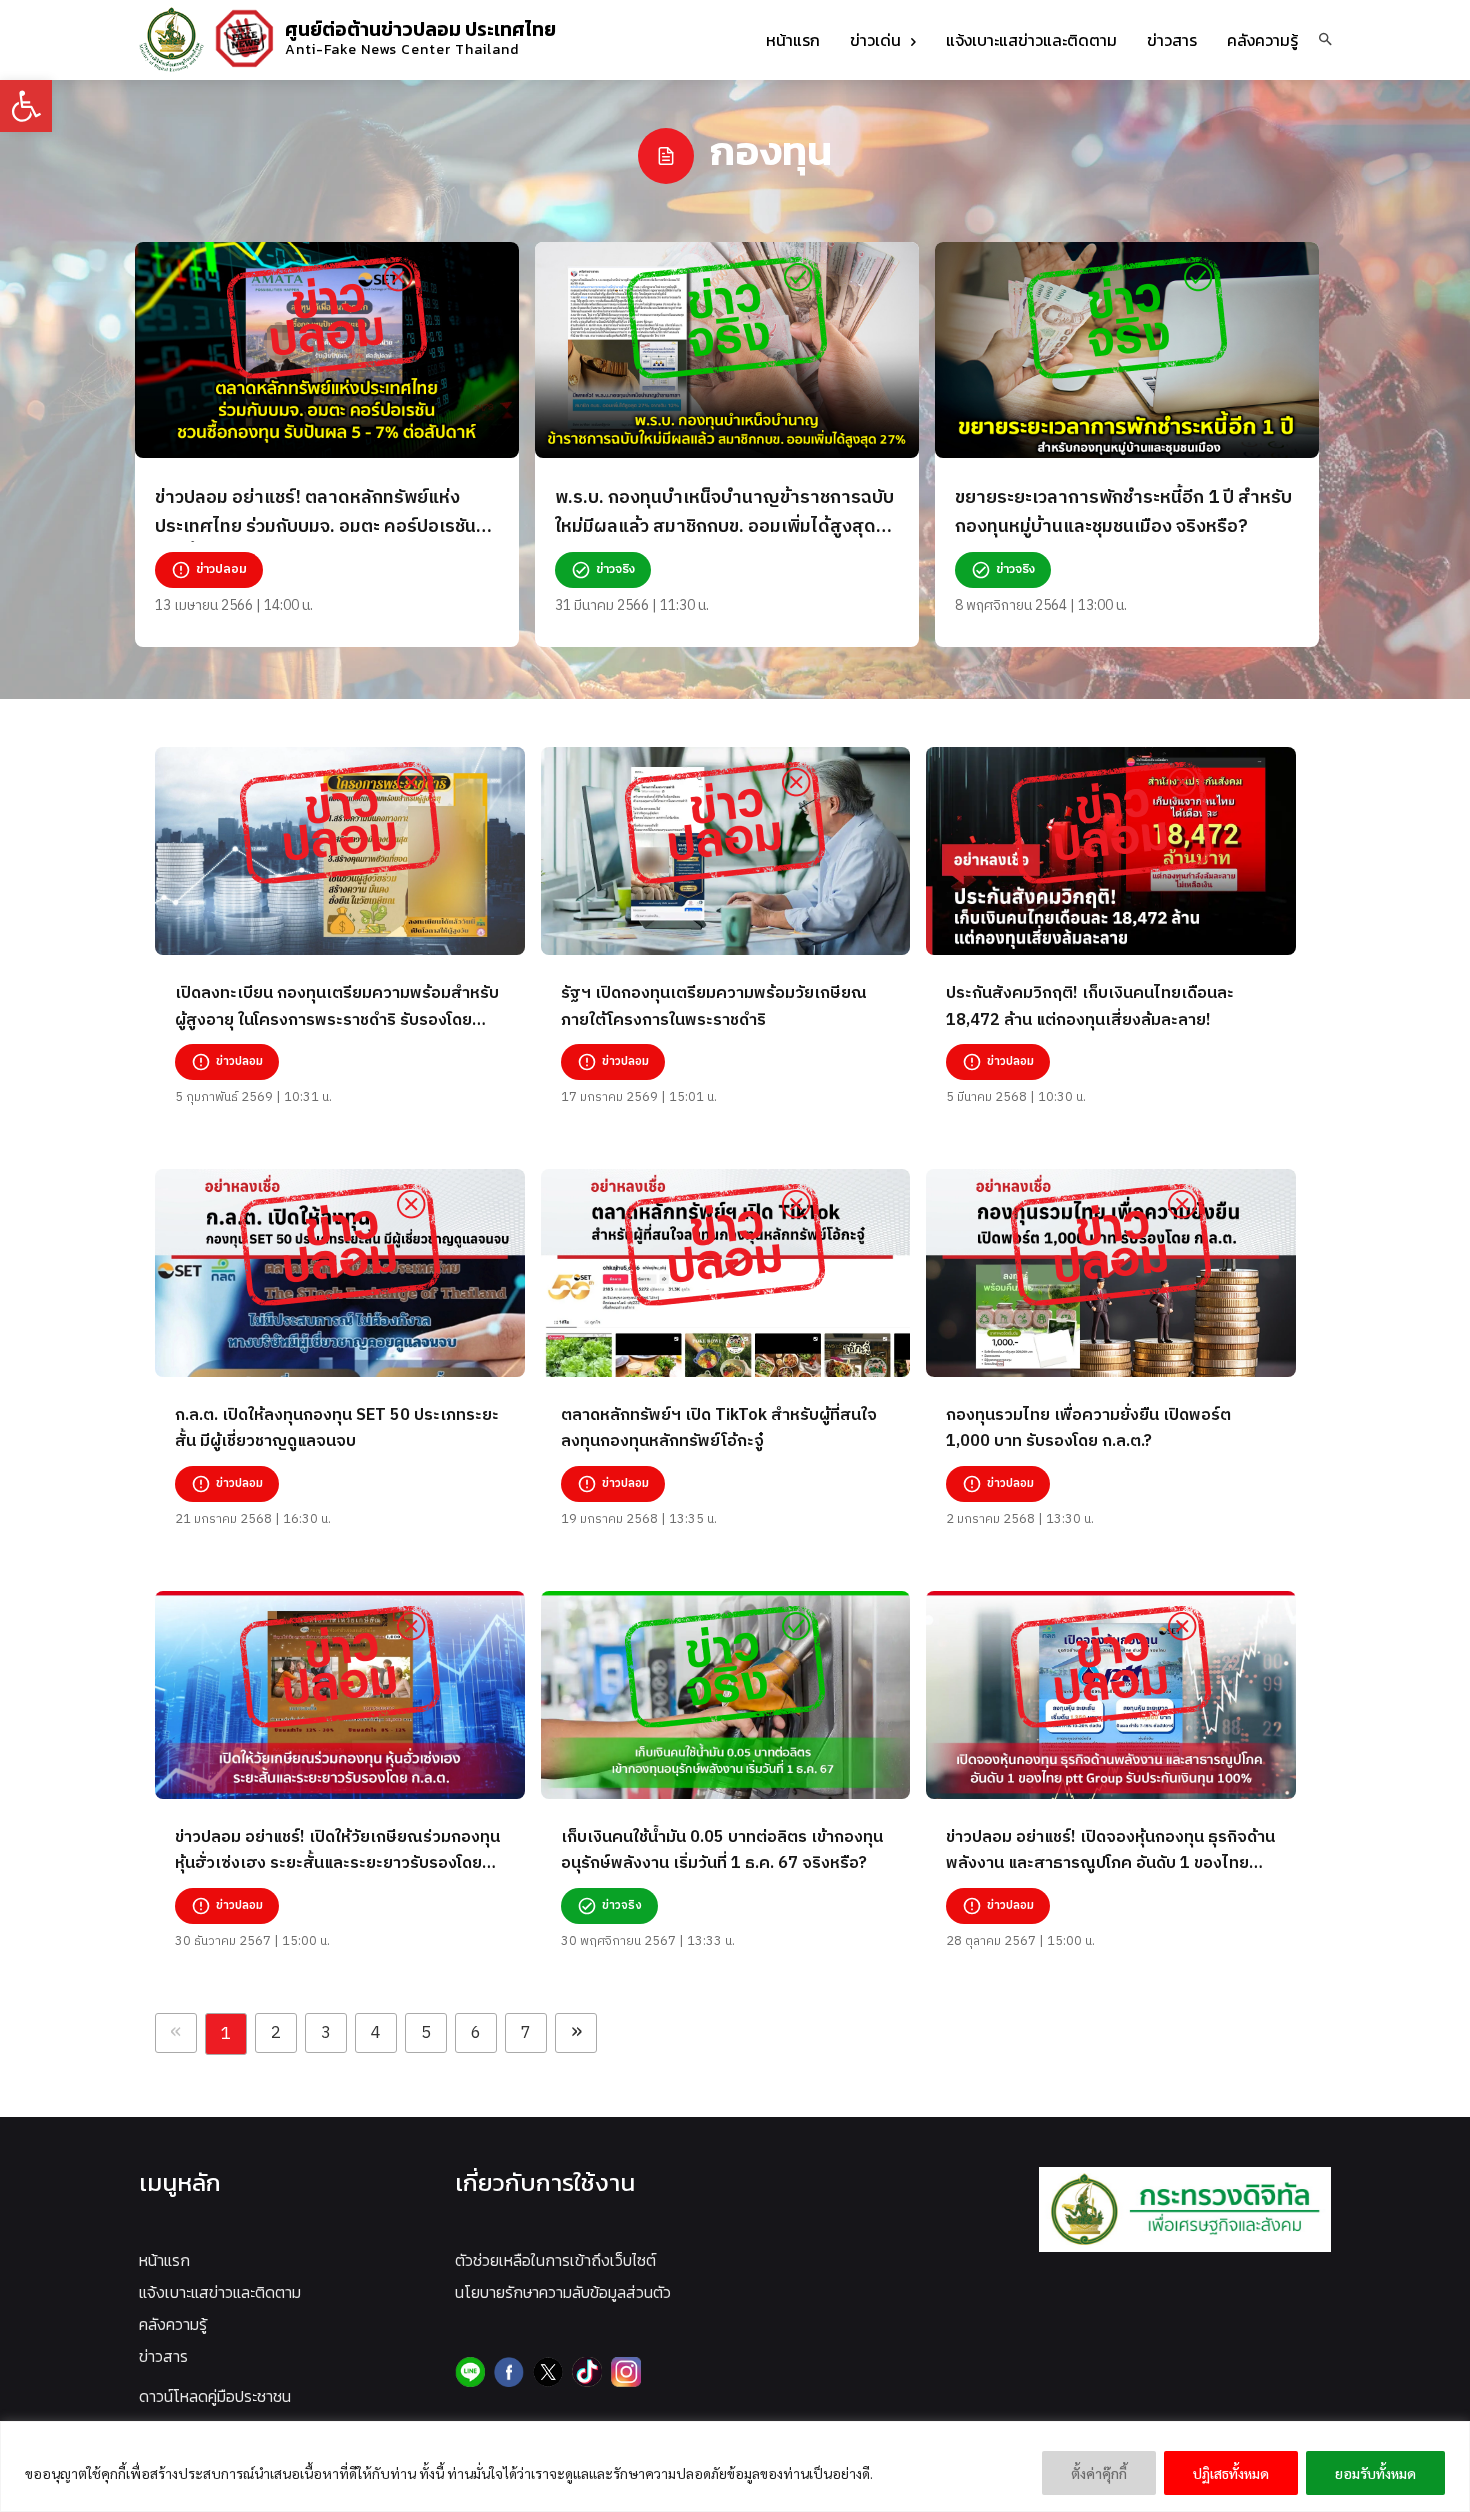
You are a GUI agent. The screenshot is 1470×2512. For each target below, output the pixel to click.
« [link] (176, 2033)
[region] (735, 2466)
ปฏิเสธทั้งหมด (1231, 2473)
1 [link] (226, 2034)
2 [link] (276, 2033)
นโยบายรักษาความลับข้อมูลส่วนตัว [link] (563, 2292)
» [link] (576, 2033)
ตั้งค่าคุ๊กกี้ (1099, 2473)
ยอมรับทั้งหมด (1375, 2473)
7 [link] (526, 2033)
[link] (26, 106)
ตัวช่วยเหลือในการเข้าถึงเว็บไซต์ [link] (555, 2260)
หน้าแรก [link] (164, 2260)
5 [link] (426, 2033)
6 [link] (476, 2033)
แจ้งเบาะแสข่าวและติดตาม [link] (220, 2292)
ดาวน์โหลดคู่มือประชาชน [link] (215, 2396)
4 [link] (376, 2033)
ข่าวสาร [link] (163, 2356)
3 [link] (326, 2033)
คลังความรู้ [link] (173, 2324)
